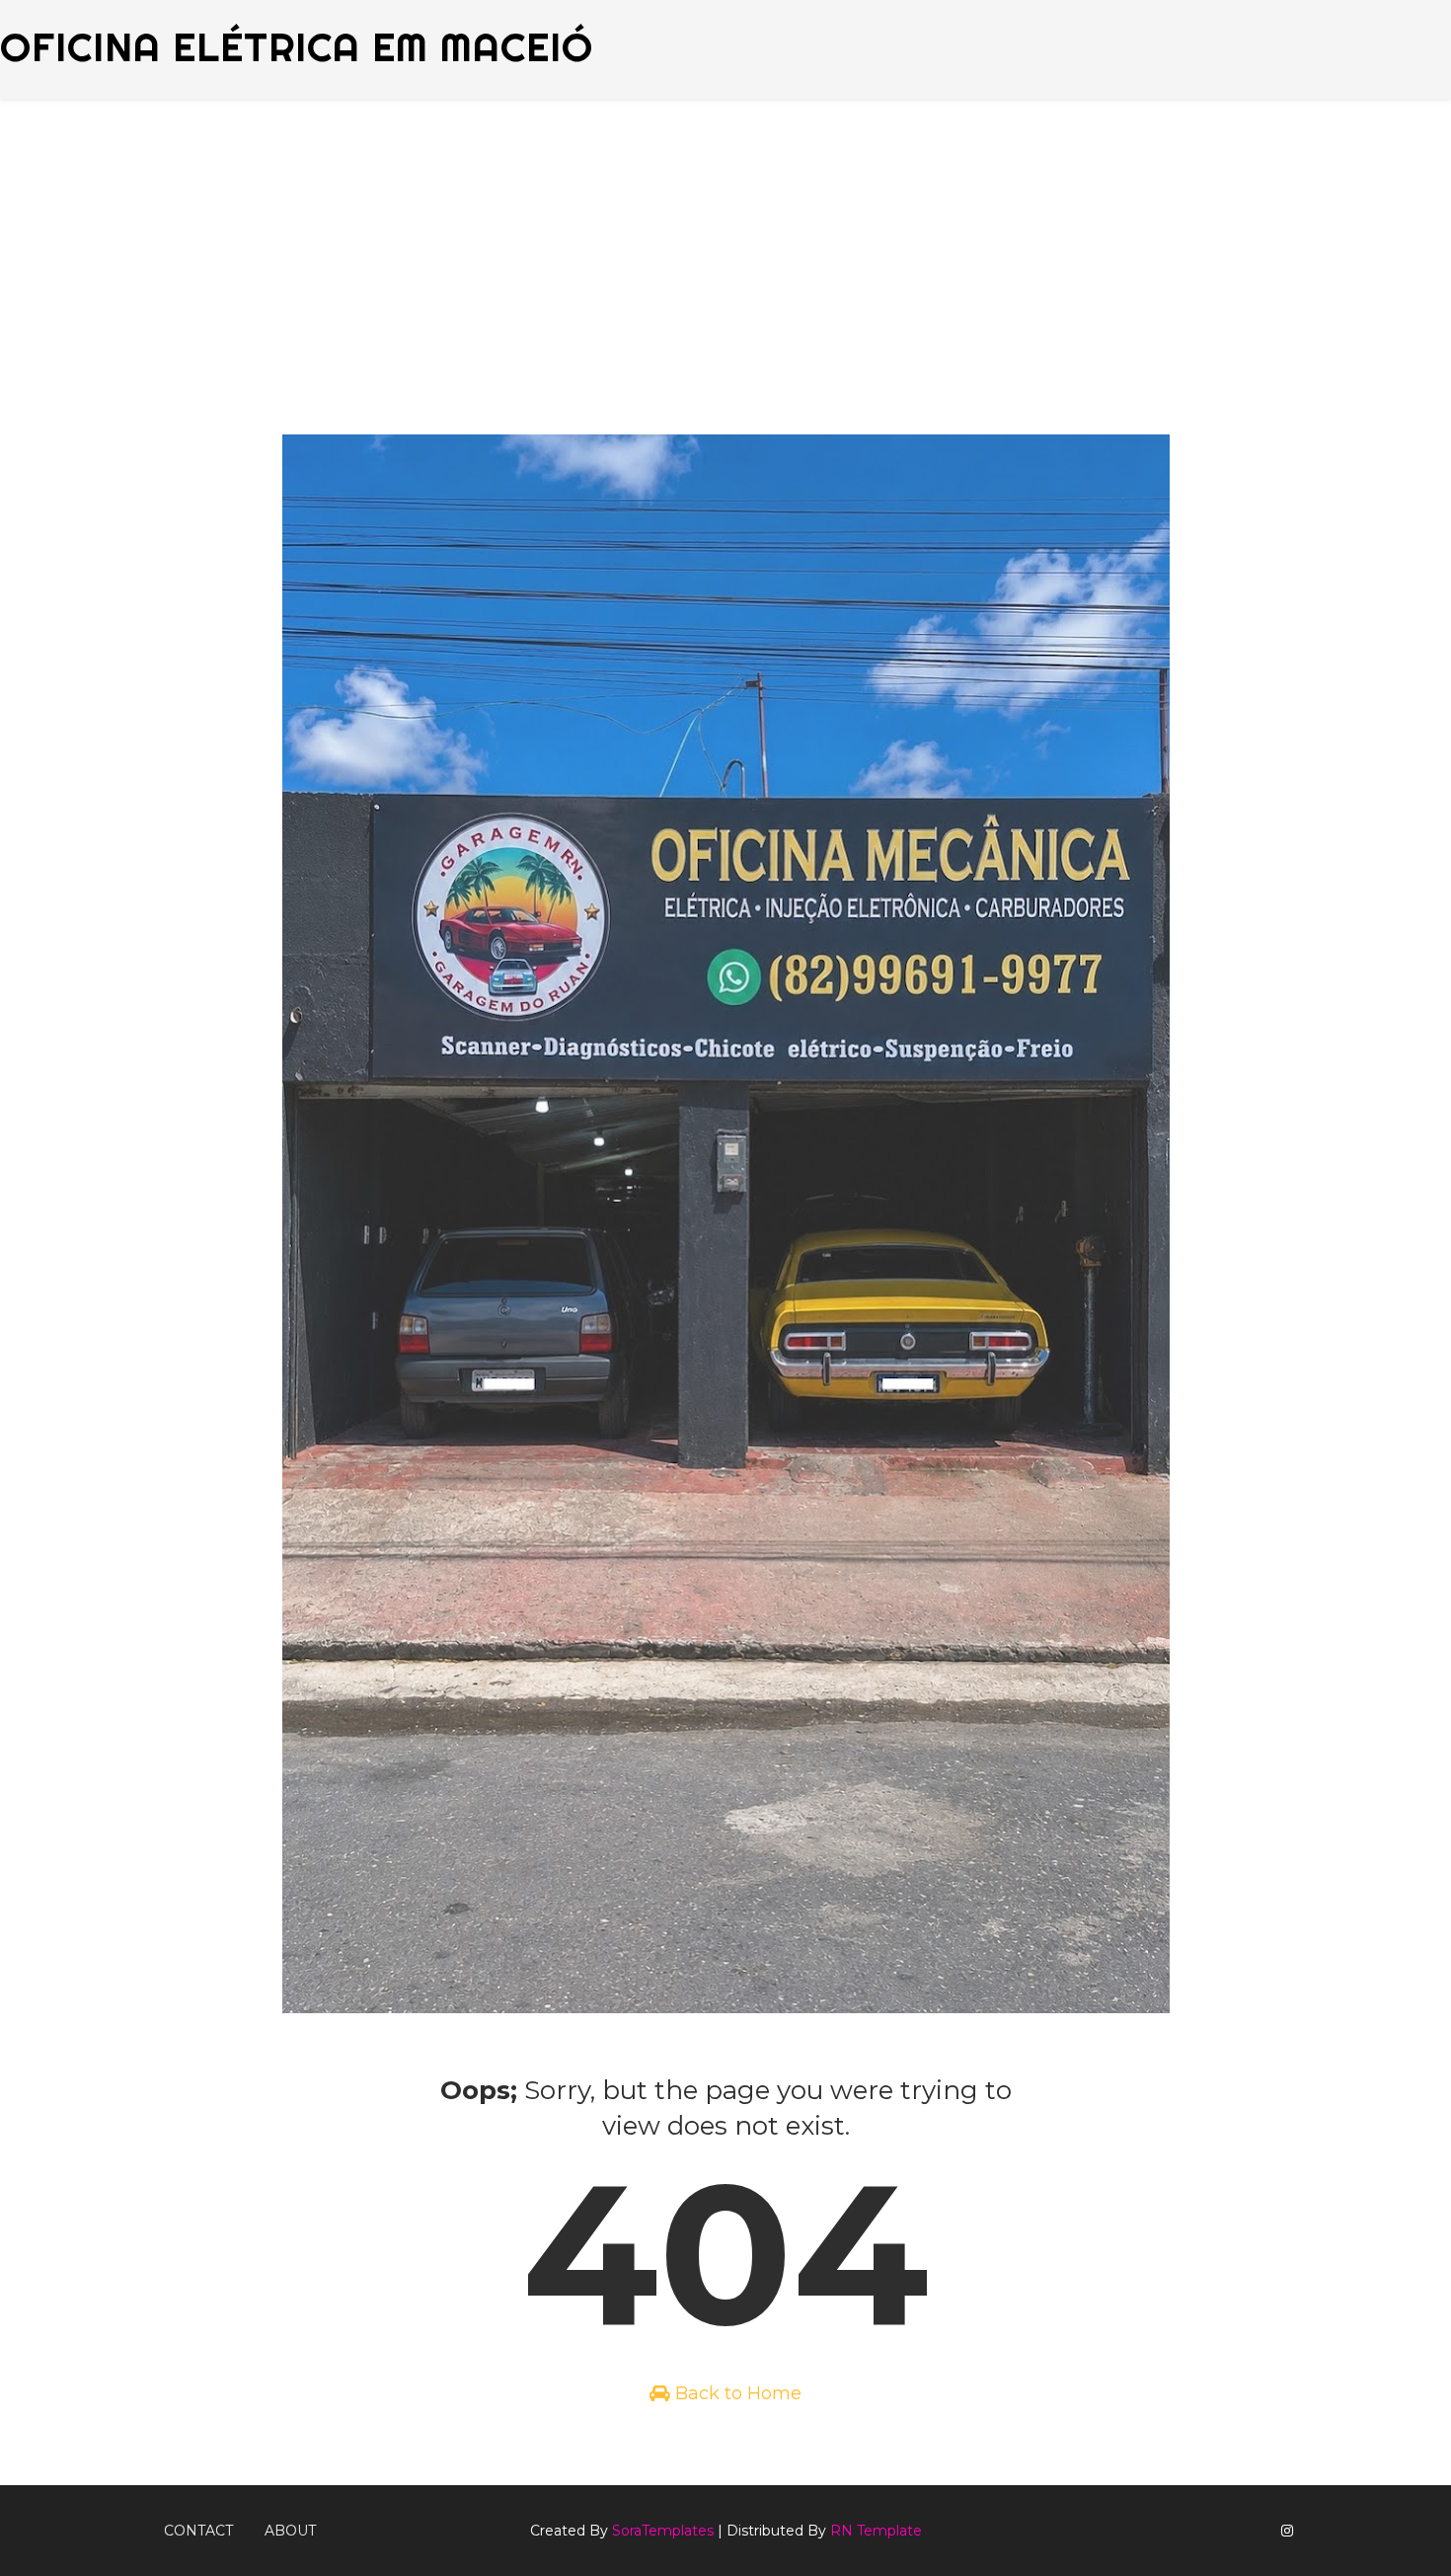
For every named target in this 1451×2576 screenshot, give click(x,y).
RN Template (876, 2531)
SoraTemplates (663, 2531)
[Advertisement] (725, 247)
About (290, 2531)
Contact (198, 2531)
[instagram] (1287, 2531)
